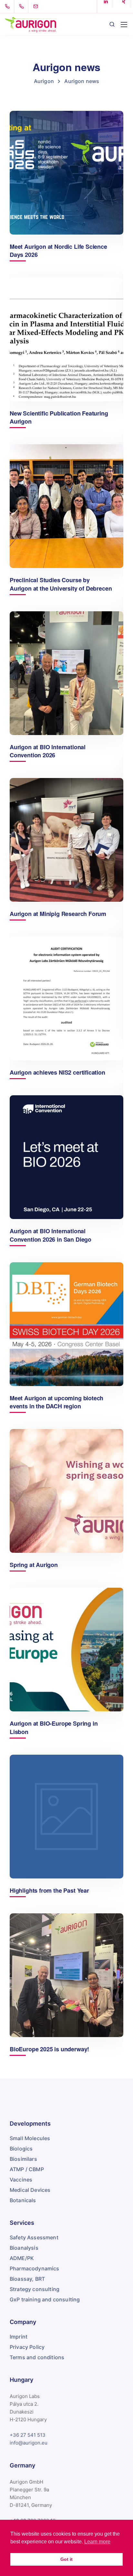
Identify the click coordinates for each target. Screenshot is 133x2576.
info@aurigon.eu (29, 2443)
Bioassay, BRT (27, 2279)
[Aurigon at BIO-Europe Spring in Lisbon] (66, 1650)
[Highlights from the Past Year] (66, 1817)
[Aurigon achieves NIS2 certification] (66, 999)
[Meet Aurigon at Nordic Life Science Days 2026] (66, 173)
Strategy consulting (35, 2289)
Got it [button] (66, 2559)
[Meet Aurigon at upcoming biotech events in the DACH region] (66, 1324)
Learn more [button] (97, 2542)
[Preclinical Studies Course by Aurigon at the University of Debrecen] (66, 506)
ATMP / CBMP (27, 2169)
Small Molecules (30, 2138)
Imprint (19, 2337)
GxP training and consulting (45, 2299)
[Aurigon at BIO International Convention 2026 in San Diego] (66, 1157)
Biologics (21, 2149)
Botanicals (23, 2200)
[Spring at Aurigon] (66, 1491)
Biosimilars (23, 2159)
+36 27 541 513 (28, 2435)
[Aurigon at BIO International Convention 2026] (66, 673)
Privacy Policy (27, 2347)
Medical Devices (30, 2190)
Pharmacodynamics (35, 2268)
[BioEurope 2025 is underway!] (66, 1975)
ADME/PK (22, 2258)
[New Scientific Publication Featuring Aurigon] (66, 339)
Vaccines (21, 2180)
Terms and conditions (37, 2357)
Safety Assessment (34, 2237)
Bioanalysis (24, 2248)
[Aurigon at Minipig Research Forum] (66, 840)
